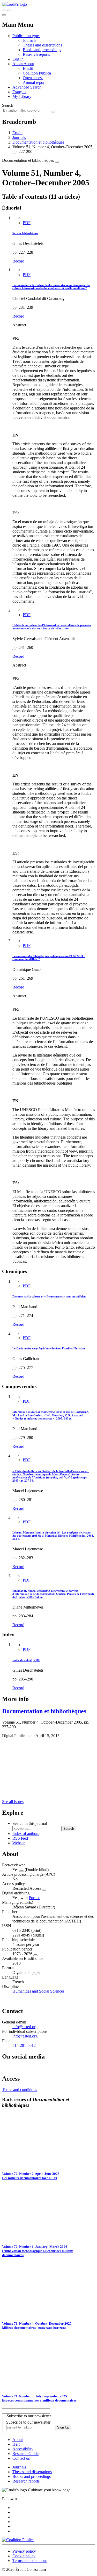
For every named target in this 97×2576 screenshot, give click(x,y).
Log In (18, 59)
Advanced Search (27, 87)
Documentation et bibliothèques (38, 142)
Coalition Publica (37, 73)
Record (18, 261)
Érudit (28, 68)
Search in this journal (30, 1823)
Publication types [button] (26, 36)
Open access (33, 78)
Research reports (36, 54)
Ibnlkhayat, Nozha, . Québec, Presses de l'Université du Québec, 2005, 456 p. (53, 1594)
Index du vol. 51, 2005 (26, 1660)
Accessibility (23, 2449)
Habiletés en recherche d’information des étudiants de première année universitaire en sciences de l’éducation (52, 627)
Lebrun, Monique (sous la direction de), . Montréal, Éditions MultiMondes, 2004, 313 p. (53, 1536)
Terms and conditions (20, 2090)
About (29, 64)
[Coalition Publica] (18, 2540)
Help (16, 2444)
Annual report (34, 82)
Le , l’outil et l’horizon (49, 1348)
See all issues (13, 1802)
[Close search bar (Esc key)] (9, 10)
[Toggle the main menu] (4, 15)
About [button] (18, 64)
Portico (35, 1898)
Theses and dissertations (42, 45)
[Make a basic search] (4, 10)
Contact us (21, 2458)
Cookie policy (24, 2556)
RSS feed (20, 1838)
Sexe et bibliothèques (25, 233)
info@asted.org (25, 2027)
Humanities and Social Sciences (38, 1991)
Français (19, 92)
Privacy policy (24, 2551)
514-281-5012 (24, 2045)
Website (19, 1843)
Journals (29, 40)
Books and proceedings (42, 50)
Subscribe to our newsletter (28, 2422)
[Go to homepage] (14, 4)
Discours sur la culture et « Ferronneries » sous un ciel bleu (49, 1296)
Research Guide (25, 2454)
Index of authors (26, 1834)
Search (8, 105)
